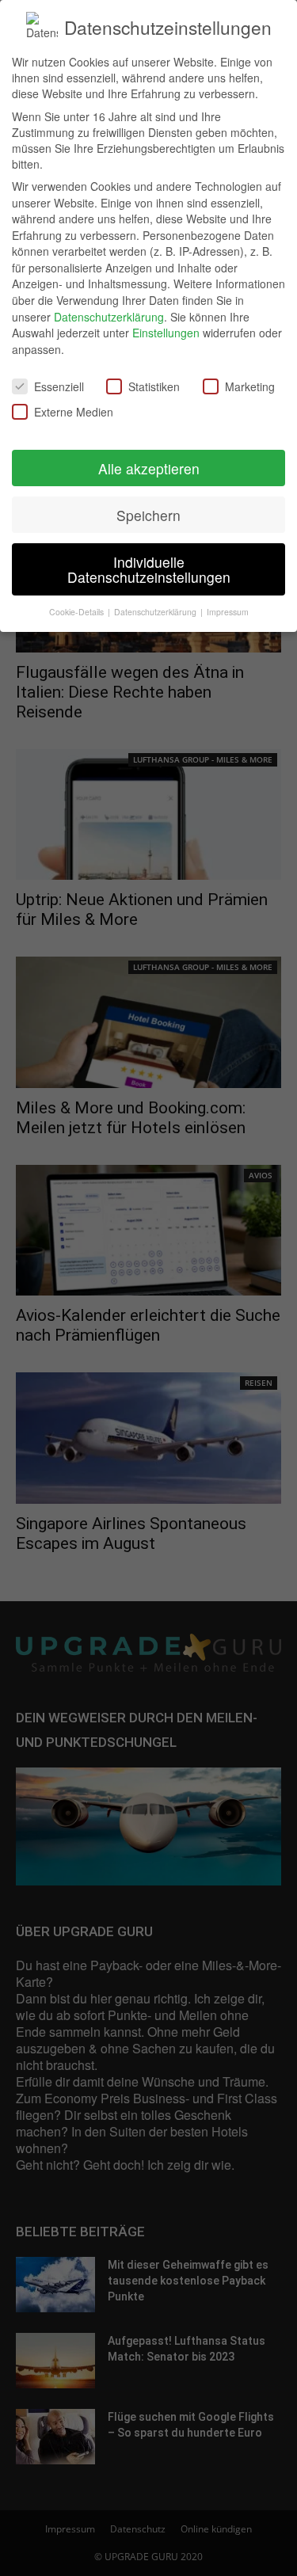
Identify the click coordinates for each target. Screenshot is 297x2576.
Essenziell (59, 386)
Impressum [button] (228, 612)
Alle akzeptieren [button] (149, 468)
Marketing (250, 386)
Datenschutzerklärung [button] (156, 612)
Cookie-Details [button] (78, 612)
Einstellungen (166, 333)
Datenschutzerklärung (109, 317)
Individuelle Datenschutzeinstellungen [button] (149, 570)
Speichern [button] (148, 515)
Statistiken (154, 386)
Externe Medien (74, 412)
